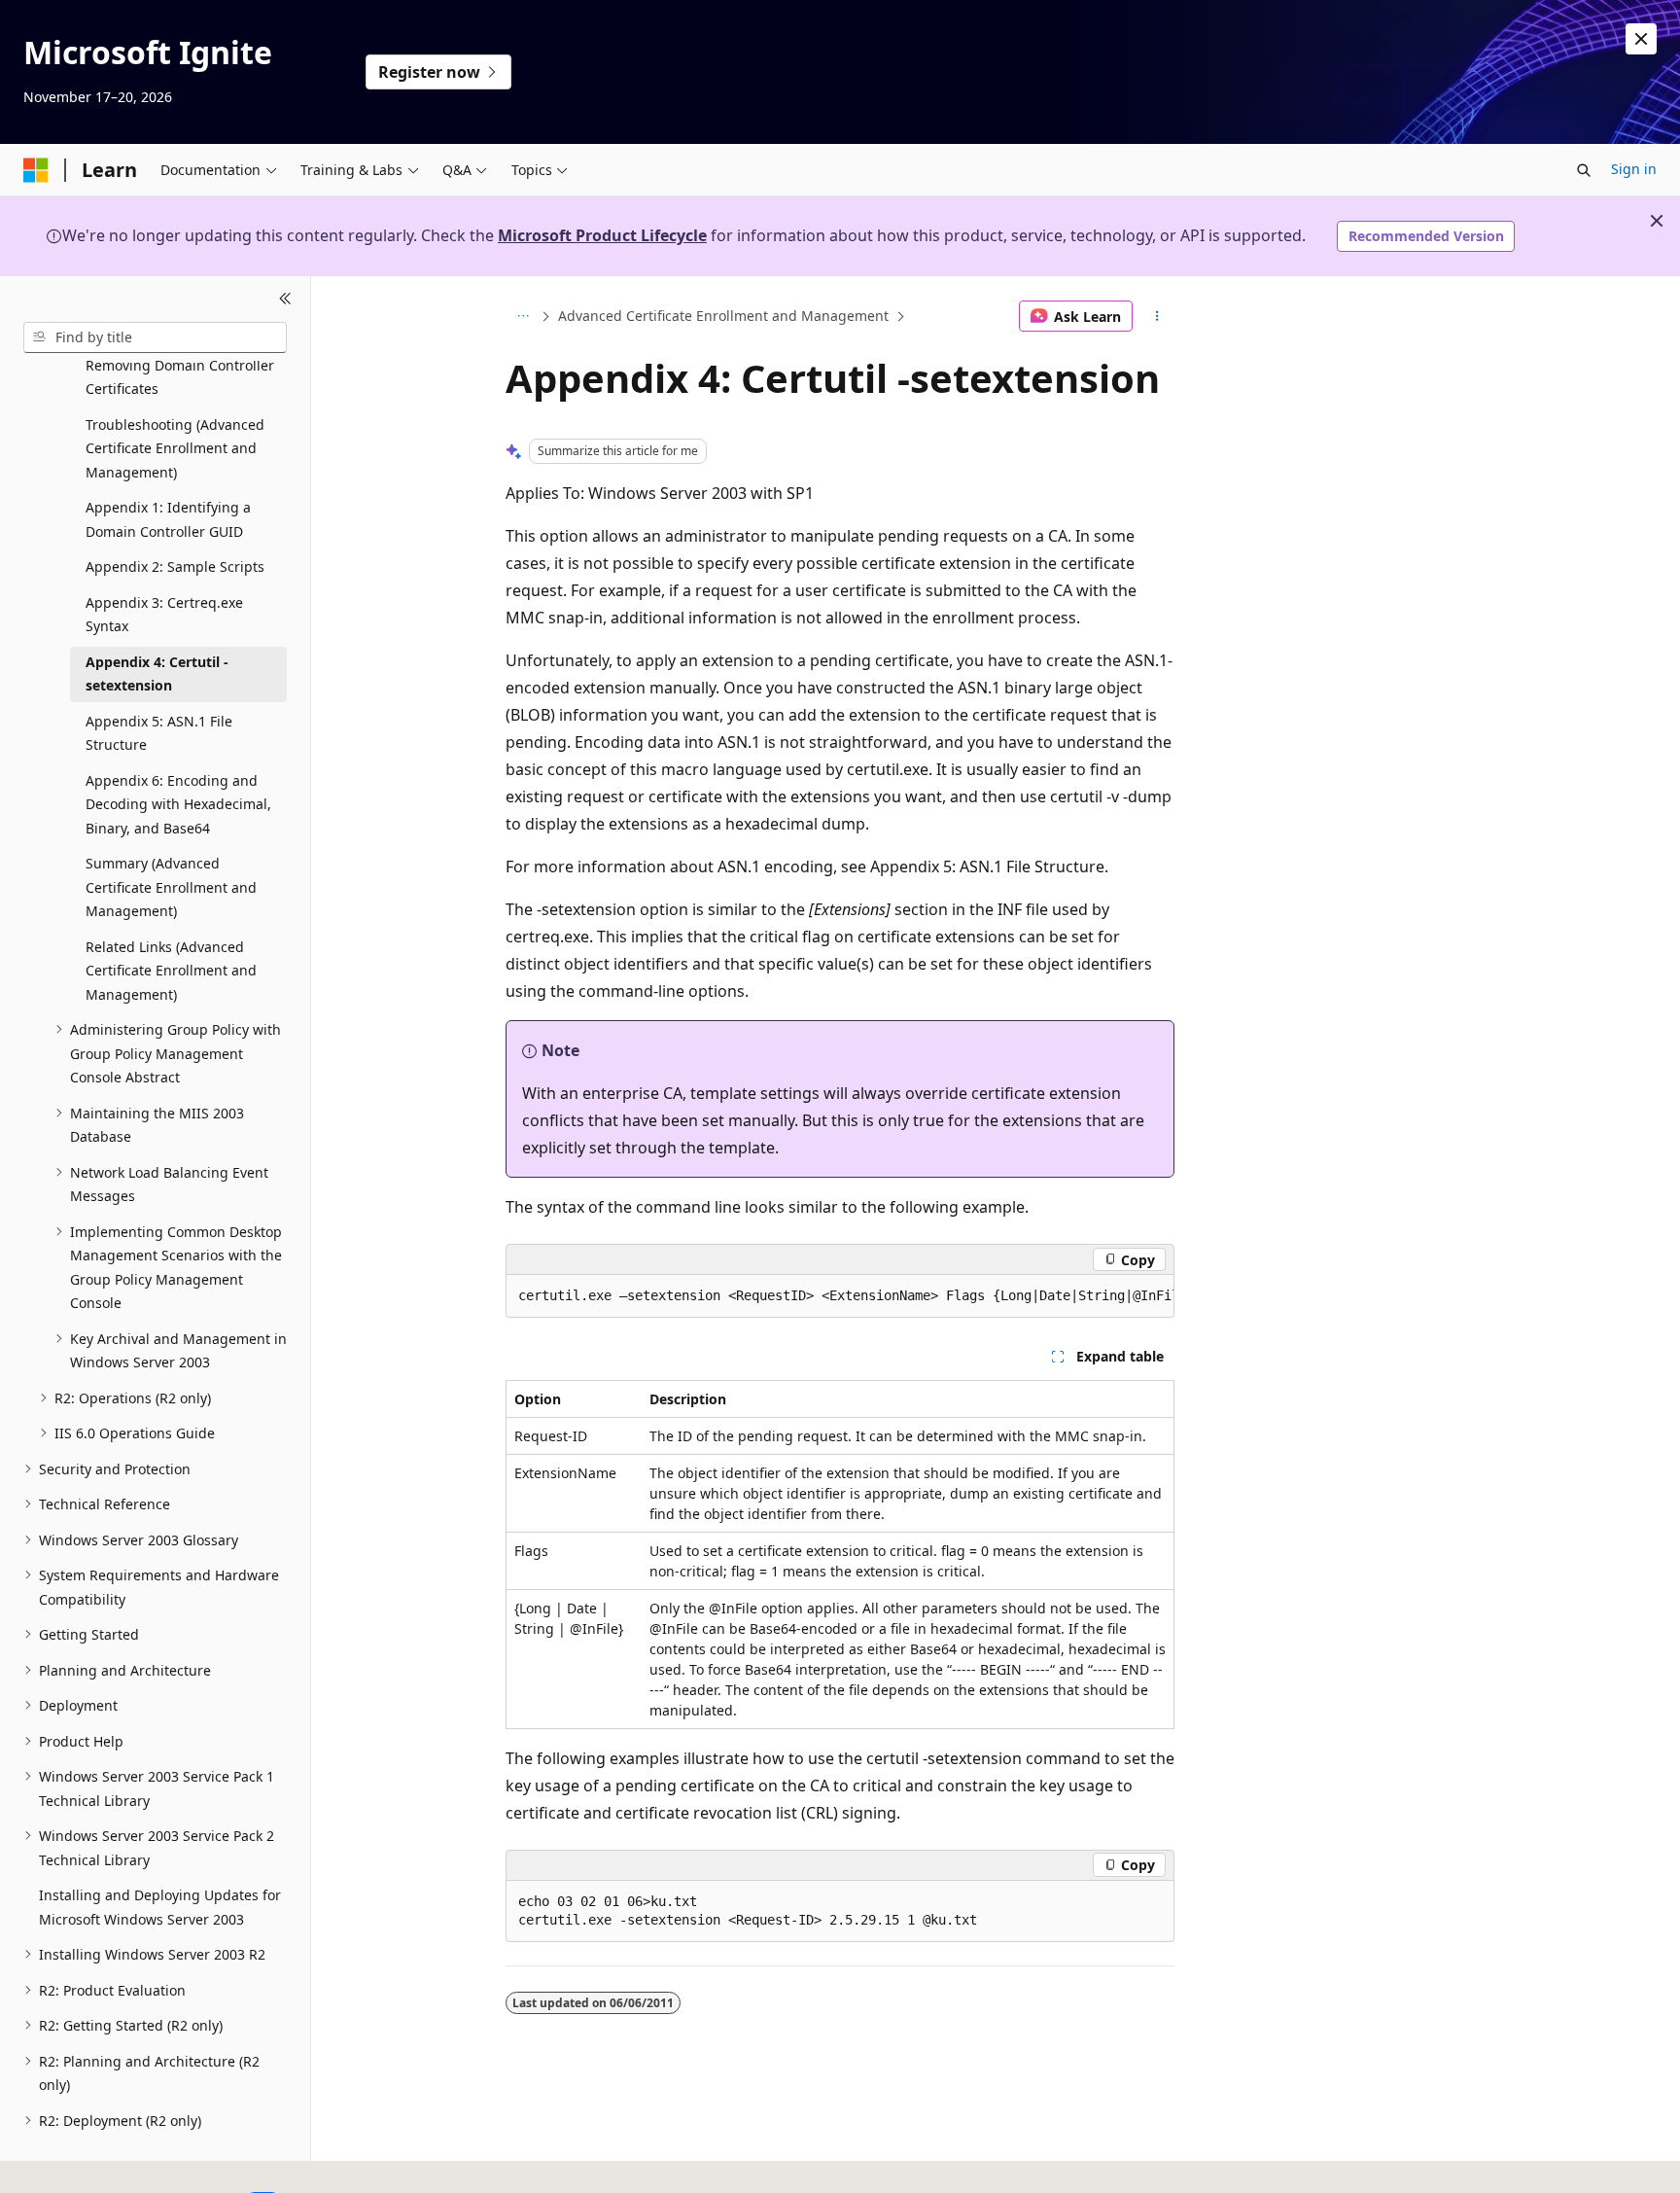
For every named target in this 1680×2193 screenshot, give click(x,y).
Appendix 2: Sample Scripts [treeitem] (175, 566)
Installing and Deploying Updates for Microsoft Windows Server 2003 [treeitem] (160, 1907)
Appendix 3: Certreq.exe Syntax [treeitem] (164, 615)
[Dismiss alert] (1641, 39)
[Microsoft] (36, 170)
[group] (840, 1296)
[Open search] (1584, 170)
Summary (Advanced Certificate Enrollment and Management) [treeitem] (171, 887)
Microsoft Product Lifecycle (602, 235)
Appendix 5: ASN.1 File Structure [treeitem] (159, 733)
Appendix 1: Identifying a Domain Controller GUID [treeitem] (168, 519)
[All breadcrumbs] (523, 316)
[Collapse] (285, 300)
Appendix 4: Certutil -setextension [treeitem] (157, 674)
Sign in (1634, 169)
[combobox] (155, 337)
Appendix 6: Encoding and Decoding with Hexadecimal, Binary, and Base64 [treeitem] (178, 804)
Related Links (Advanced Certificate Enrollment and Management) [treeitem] (171, 971)
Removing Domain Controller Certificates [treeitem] (180, 377)
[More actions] (1157, 316)
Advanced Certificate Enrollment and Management (723, 316)
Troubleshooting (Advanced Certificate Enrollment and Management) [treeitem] (175, 448)
